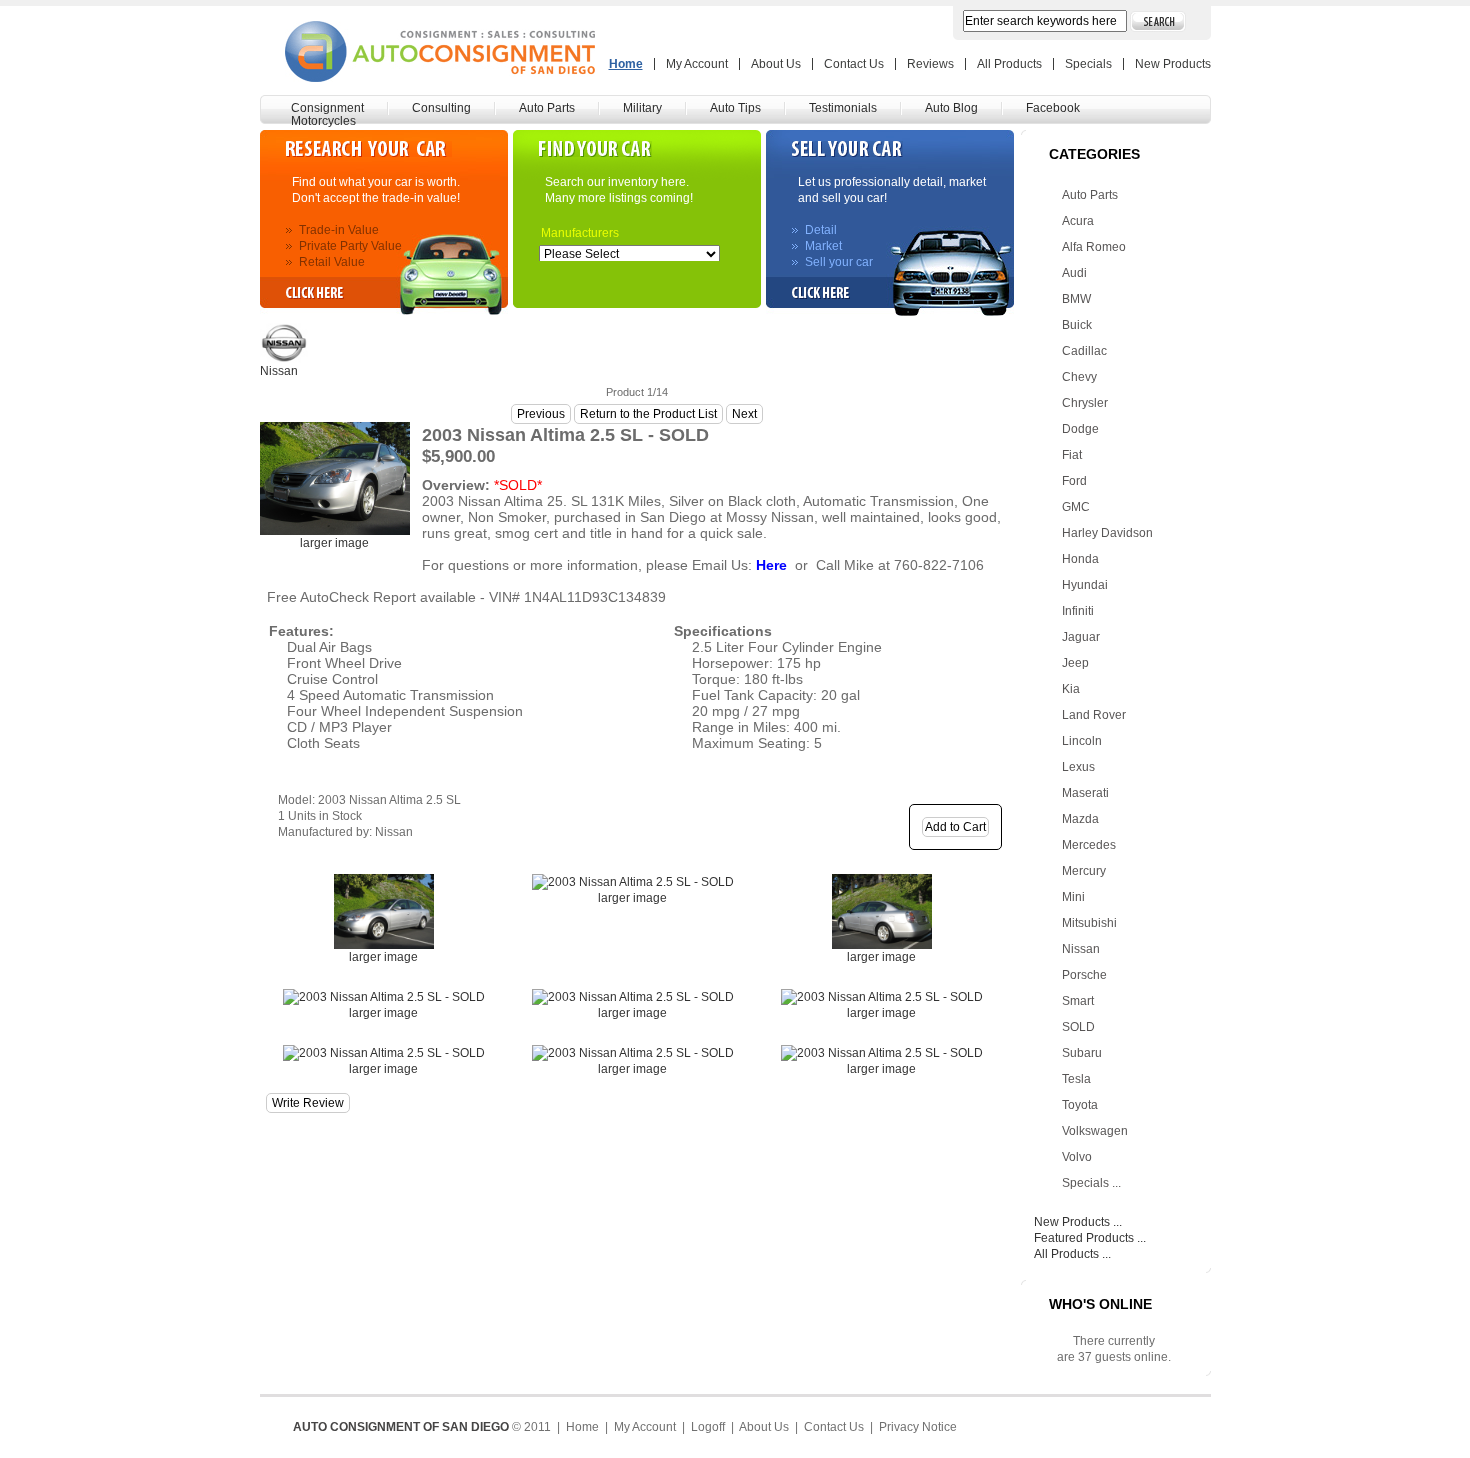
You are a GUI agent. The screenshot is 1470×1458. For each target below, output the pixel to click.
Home (626, 64)
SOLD (1078, 1027)
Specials (1088, 64)
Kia (1071, 689)
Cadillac (1084, 351)
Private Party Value (350, 246)
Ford (1074, 481)
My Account (697, 64)
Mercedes (1089, 845)
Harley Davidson (1107, 533)
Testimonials (843, 108)
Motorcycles (323, 121)
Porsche (1084, 975)
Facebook (1053, 108)
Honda (1080, 559)
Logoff (708, 1427)
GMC (1076, 507)
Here (771, 565)
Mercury (1084, 871)
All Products (1009, 64)
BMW (1076, 299)
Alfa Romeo (1094, 247)
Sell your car (839, 262)
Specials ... (1091, 1183)
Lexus (1078, 767)
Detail (821, 230)
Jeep (1075, 663)
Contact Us (854, 64)
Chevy (1079, 377)
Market (823, 246)
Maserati (1085, 793)
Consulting (441, 108)
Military (642, 108)
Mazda (1080, 819)
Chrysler (1085, 403)
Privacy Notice (918, 1427)
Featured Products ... (1090, 1238)
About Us (776, 64)
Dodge (1080, 429)
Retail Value (332, 262)
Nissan (1081, 949)
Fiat (1072, 455)
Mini (1073, 897)
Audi (1074, 273)
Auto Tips (735, 108)
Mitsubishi (1089, 923)
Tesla (1076, 1079)
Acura (1078, 221)
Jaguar (1081, 637)
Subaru (1082, 1053)
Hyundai (1085, 585)
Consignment (327, 108)
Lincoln (1082, 741)
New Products (1173, 64)
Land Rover (1094, 715)
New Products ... (1078, 1222)
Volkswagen (1095, 1131)
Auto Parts (547, 108)
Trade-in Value (339, 230)
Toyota (1080, 1105)
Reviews (930, 64)
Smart (1078, 1001)
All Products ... (1072, 1254)
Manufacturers (562, 233)
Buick (1077, 325)
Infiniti (1078, 611)
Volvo (1077, 1157)
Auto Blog (951, 108)
